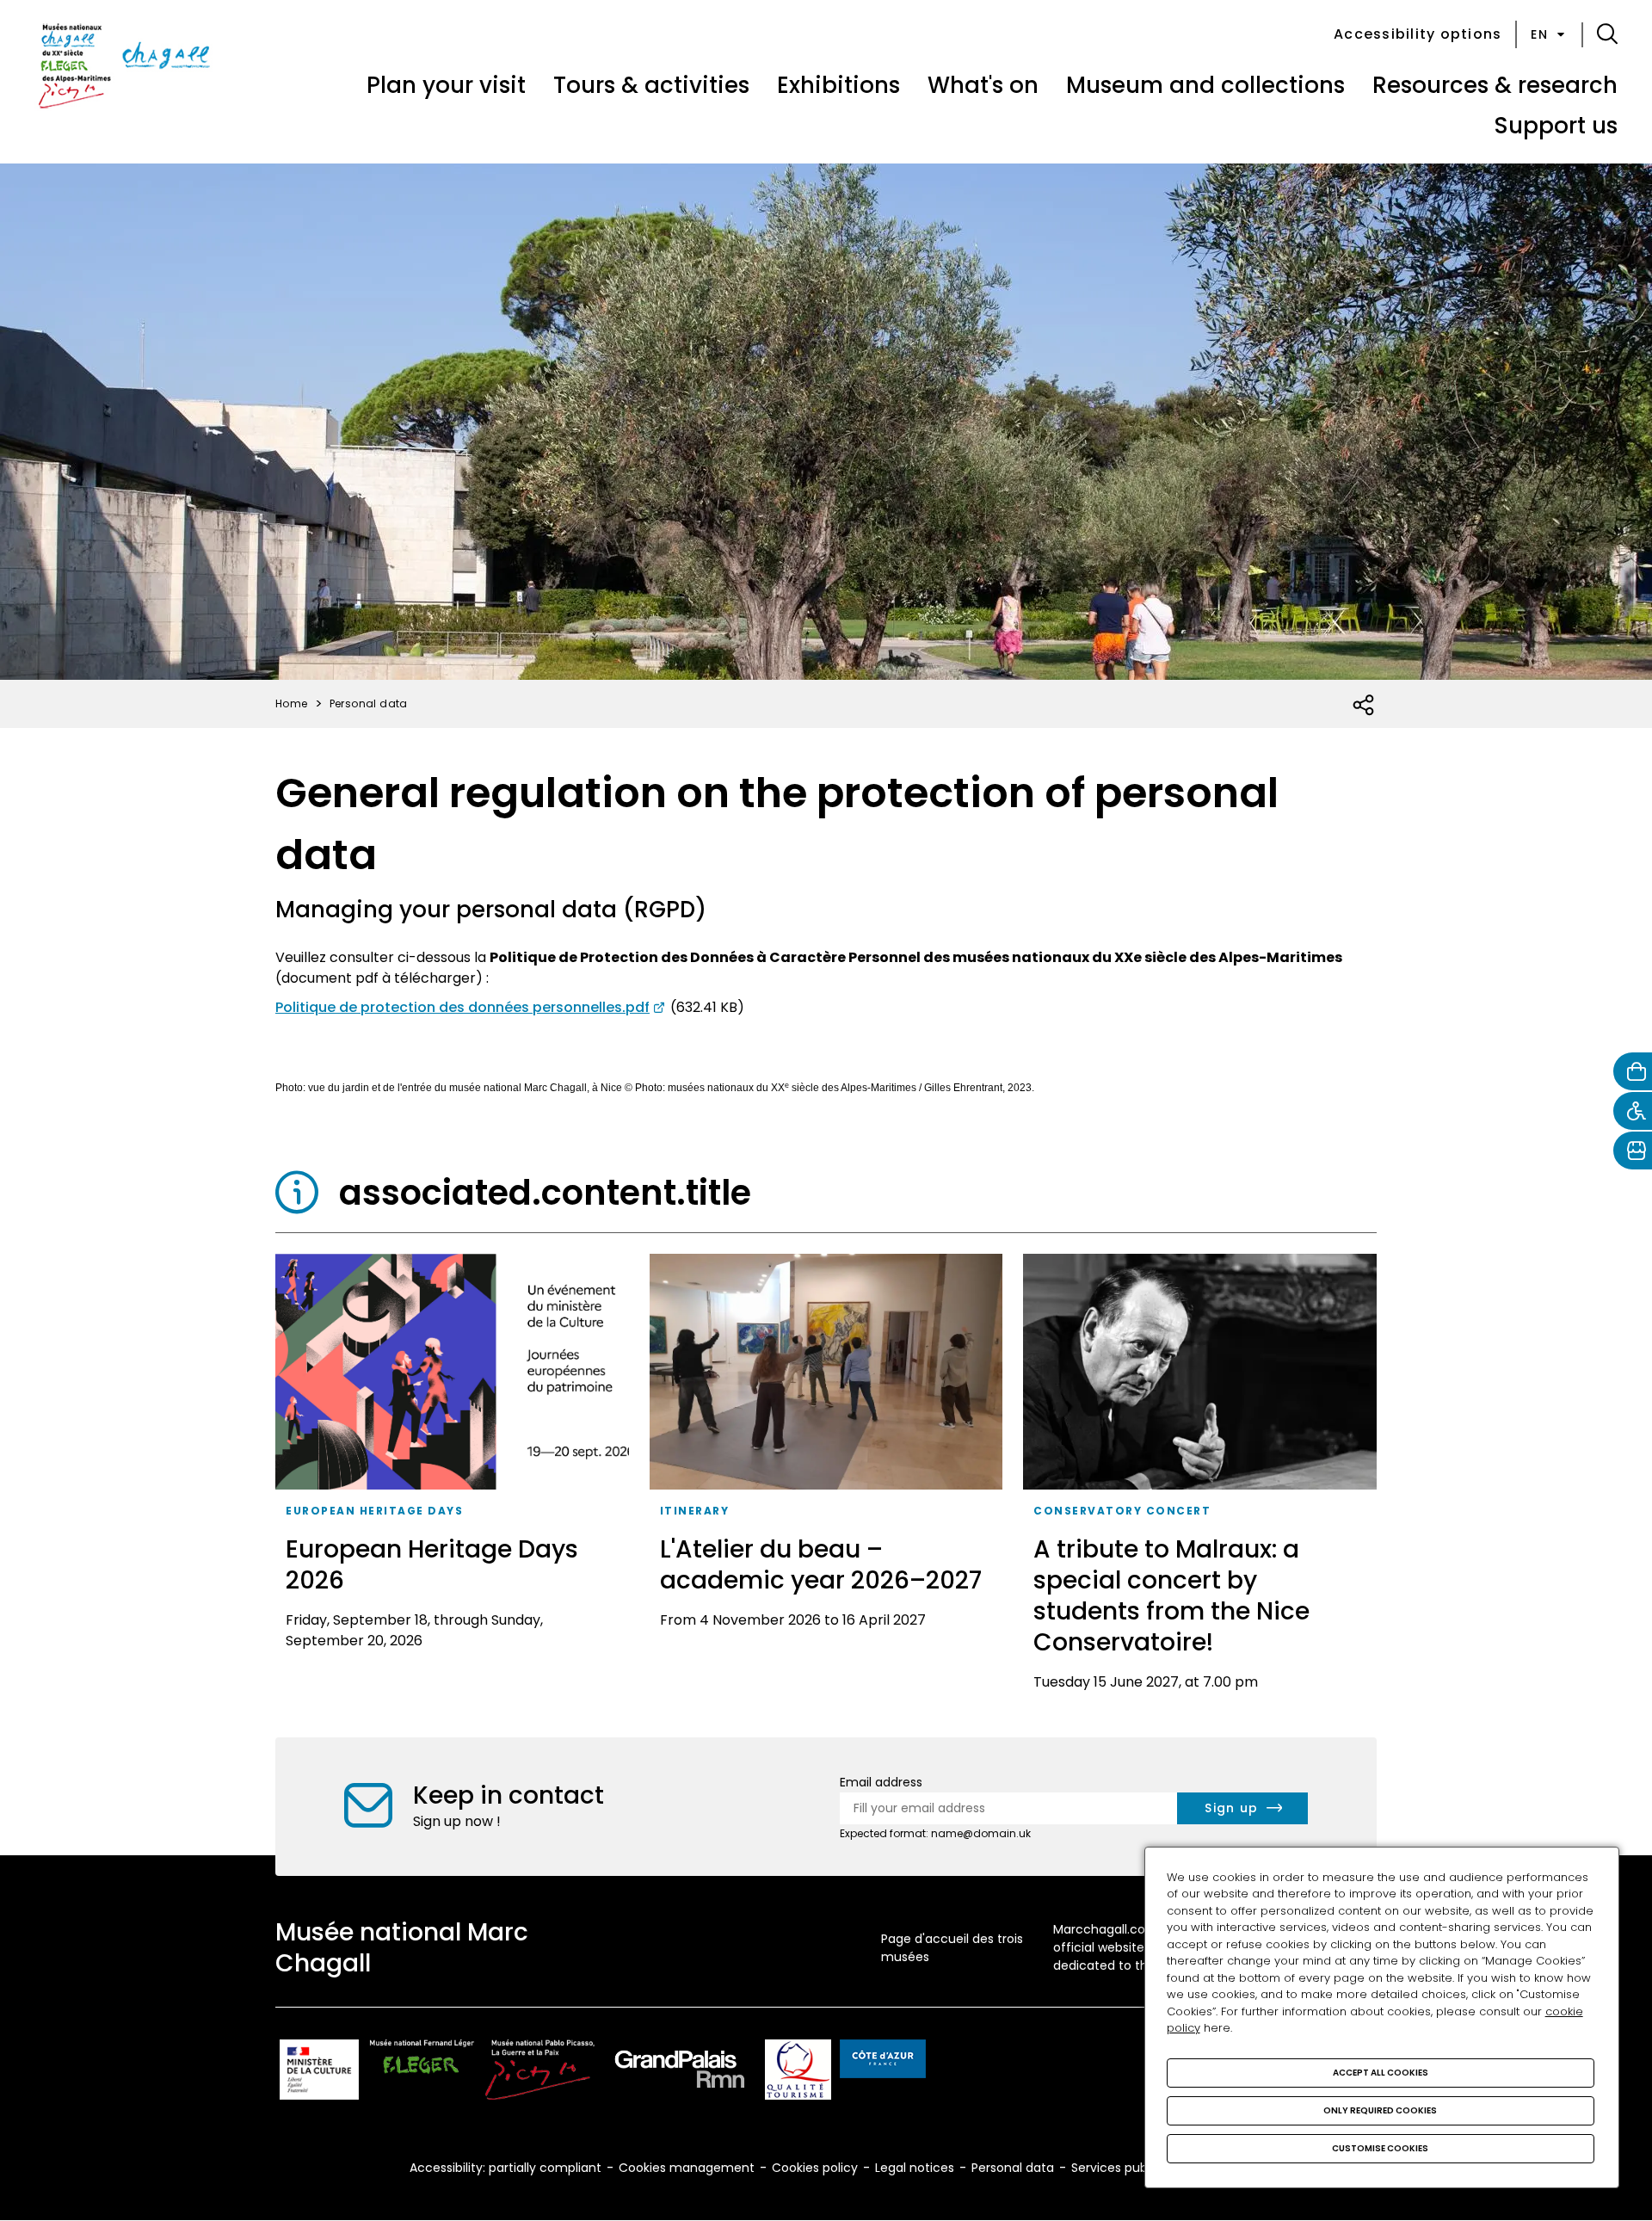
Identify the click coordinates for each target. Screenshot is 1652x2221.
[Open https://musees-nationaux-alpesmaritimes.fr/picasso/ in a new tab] (540, 2073)
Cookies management (687, 2168)
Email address (881, 1782)
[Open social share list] (1364, 706)
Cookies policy (815, 2168)
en (1539, 34)
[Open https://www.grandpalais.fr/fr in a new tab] (680, 2073)
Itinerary (695, 1511)
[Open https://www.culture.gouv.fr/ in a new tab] (319, 2073)
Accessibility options (1418, 34)
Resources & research (1495, 85)
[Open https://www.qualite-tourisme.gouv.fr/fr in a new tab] (798, 2073)
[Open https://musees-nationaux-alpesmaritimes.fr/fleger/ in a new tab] (422, 2073)
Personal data (1013, 2168)
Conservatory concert (1122, 1511)
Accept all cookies (1381, 2073)
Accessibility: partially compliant (505, 2168)
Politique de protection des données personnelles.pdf (462, 1007)
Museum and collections (1205, 85)
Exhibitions (838, 85)
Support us (1556, 126)
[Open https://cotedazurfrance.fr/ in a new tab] (883, 2062)
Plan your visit (446, 85)
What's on (983, 85)
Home (292, 703)
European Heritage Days (374, 1511)
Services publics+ (1123, 2168)
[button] (1607, 34)
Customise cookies (1380, 2148)
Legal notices (915, 2168)
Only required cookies (1380, 2110)
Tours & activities (651, 85)
